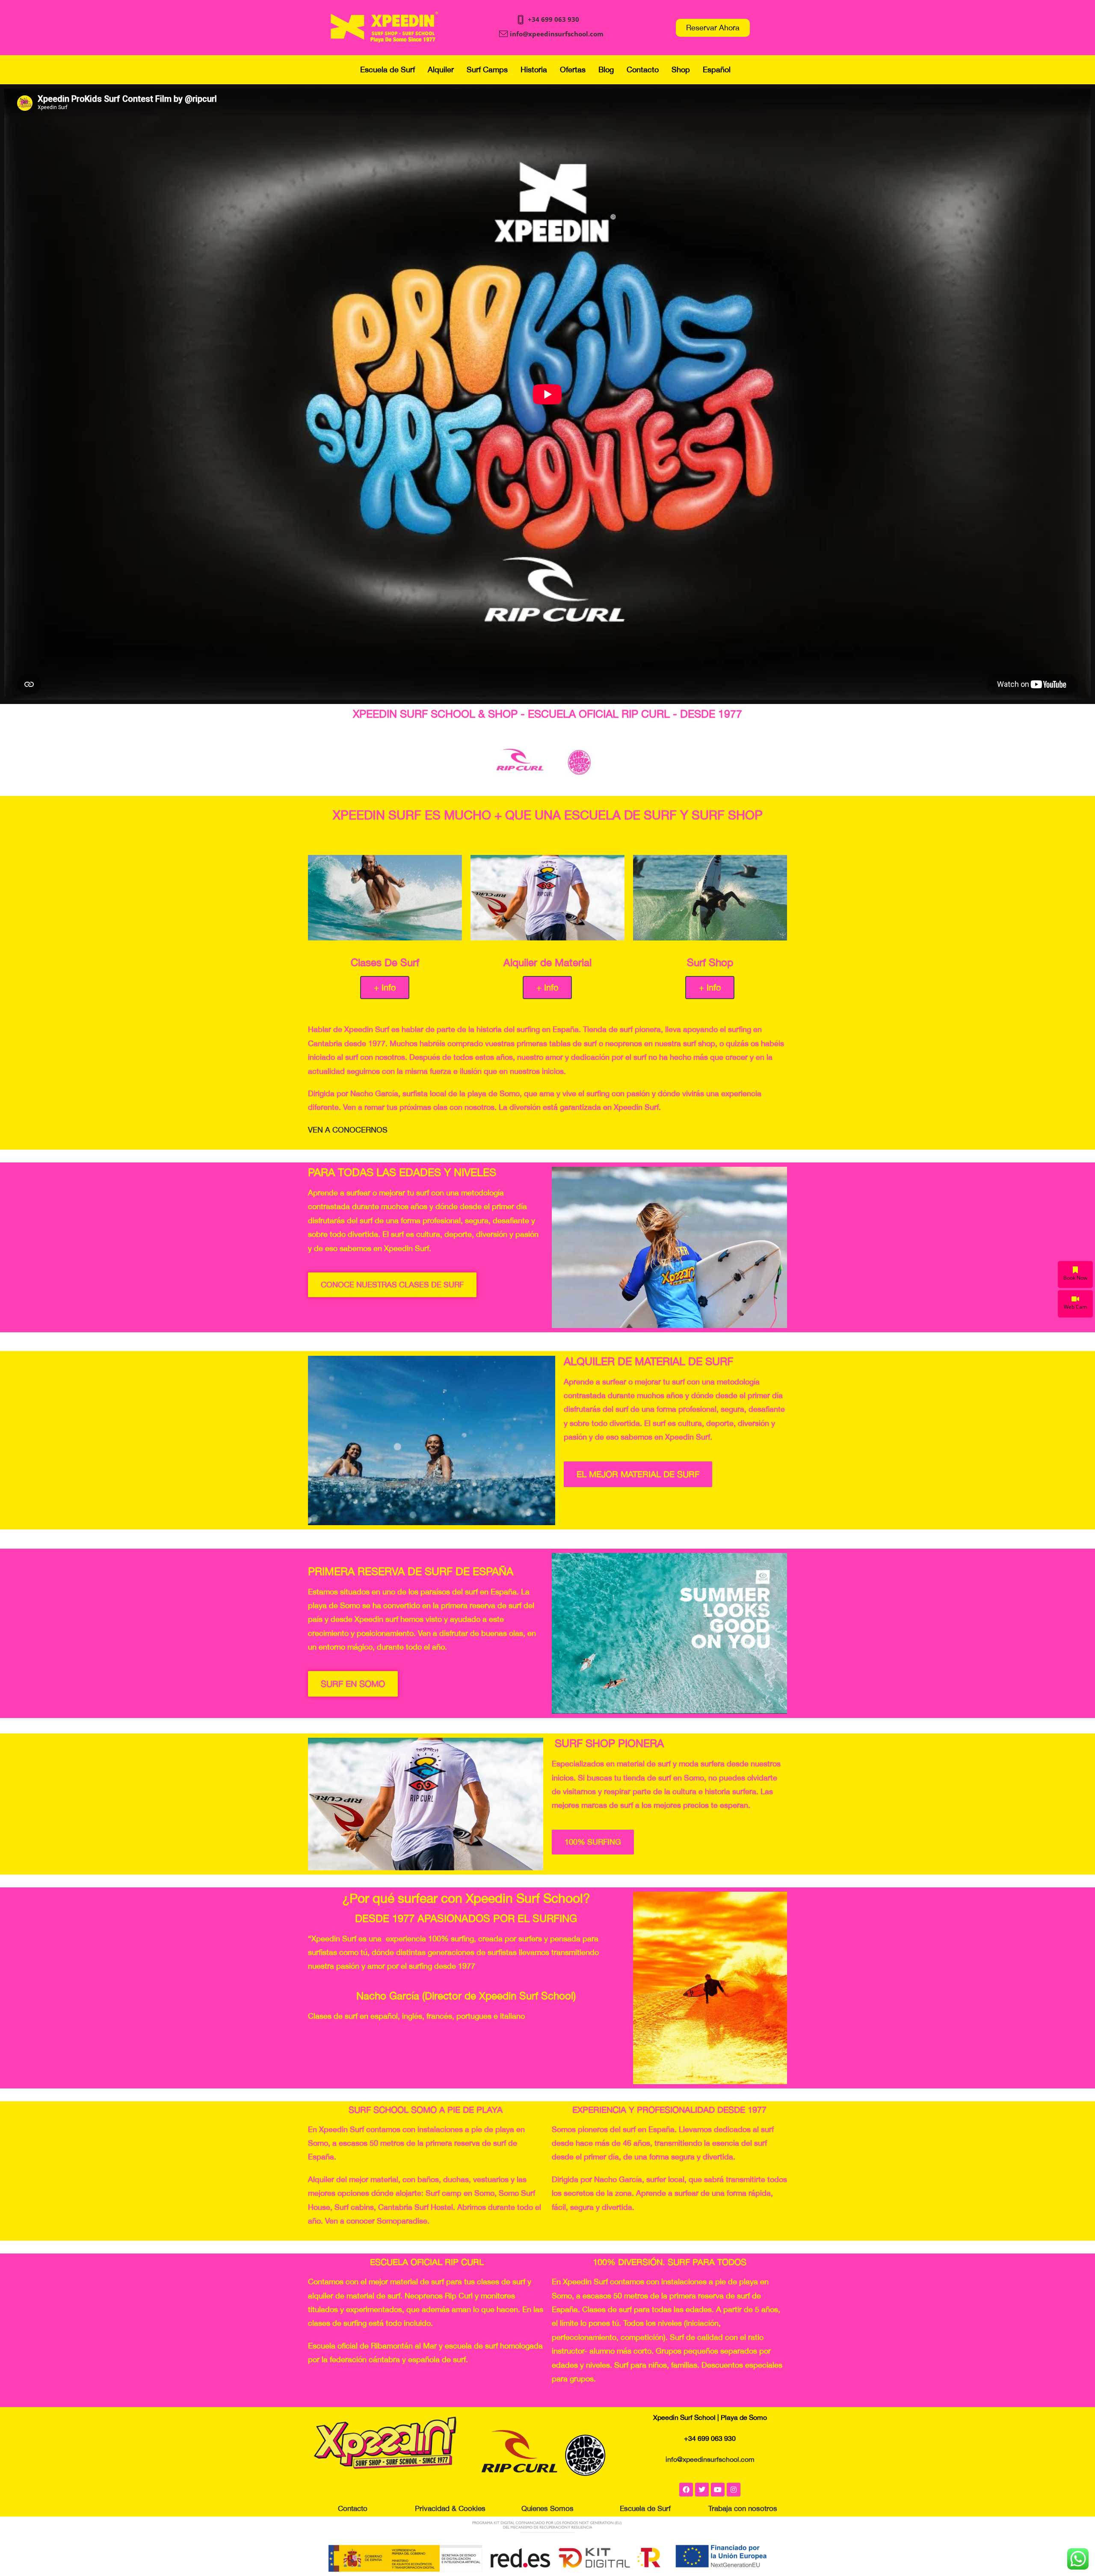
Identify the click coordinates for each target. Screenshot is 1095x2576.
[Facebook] (686, 2490)
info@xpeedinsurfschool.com (557, 34)
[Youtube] (718, 2490)
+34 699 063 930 (553, 19)
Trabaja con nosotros (743, 2508)
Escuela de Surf (388, 70)
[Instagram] (734, 2490)
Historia (534, 70)
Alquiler (441, 70)
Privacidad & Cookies (450, 2508)
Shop (681, 70)
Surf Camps (487, 70)
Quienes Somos (547, 2508)
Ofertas (573, 70)
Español (717, 70)
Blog (606, 70)
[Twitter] (702, 2490)
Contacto (643, 70)
